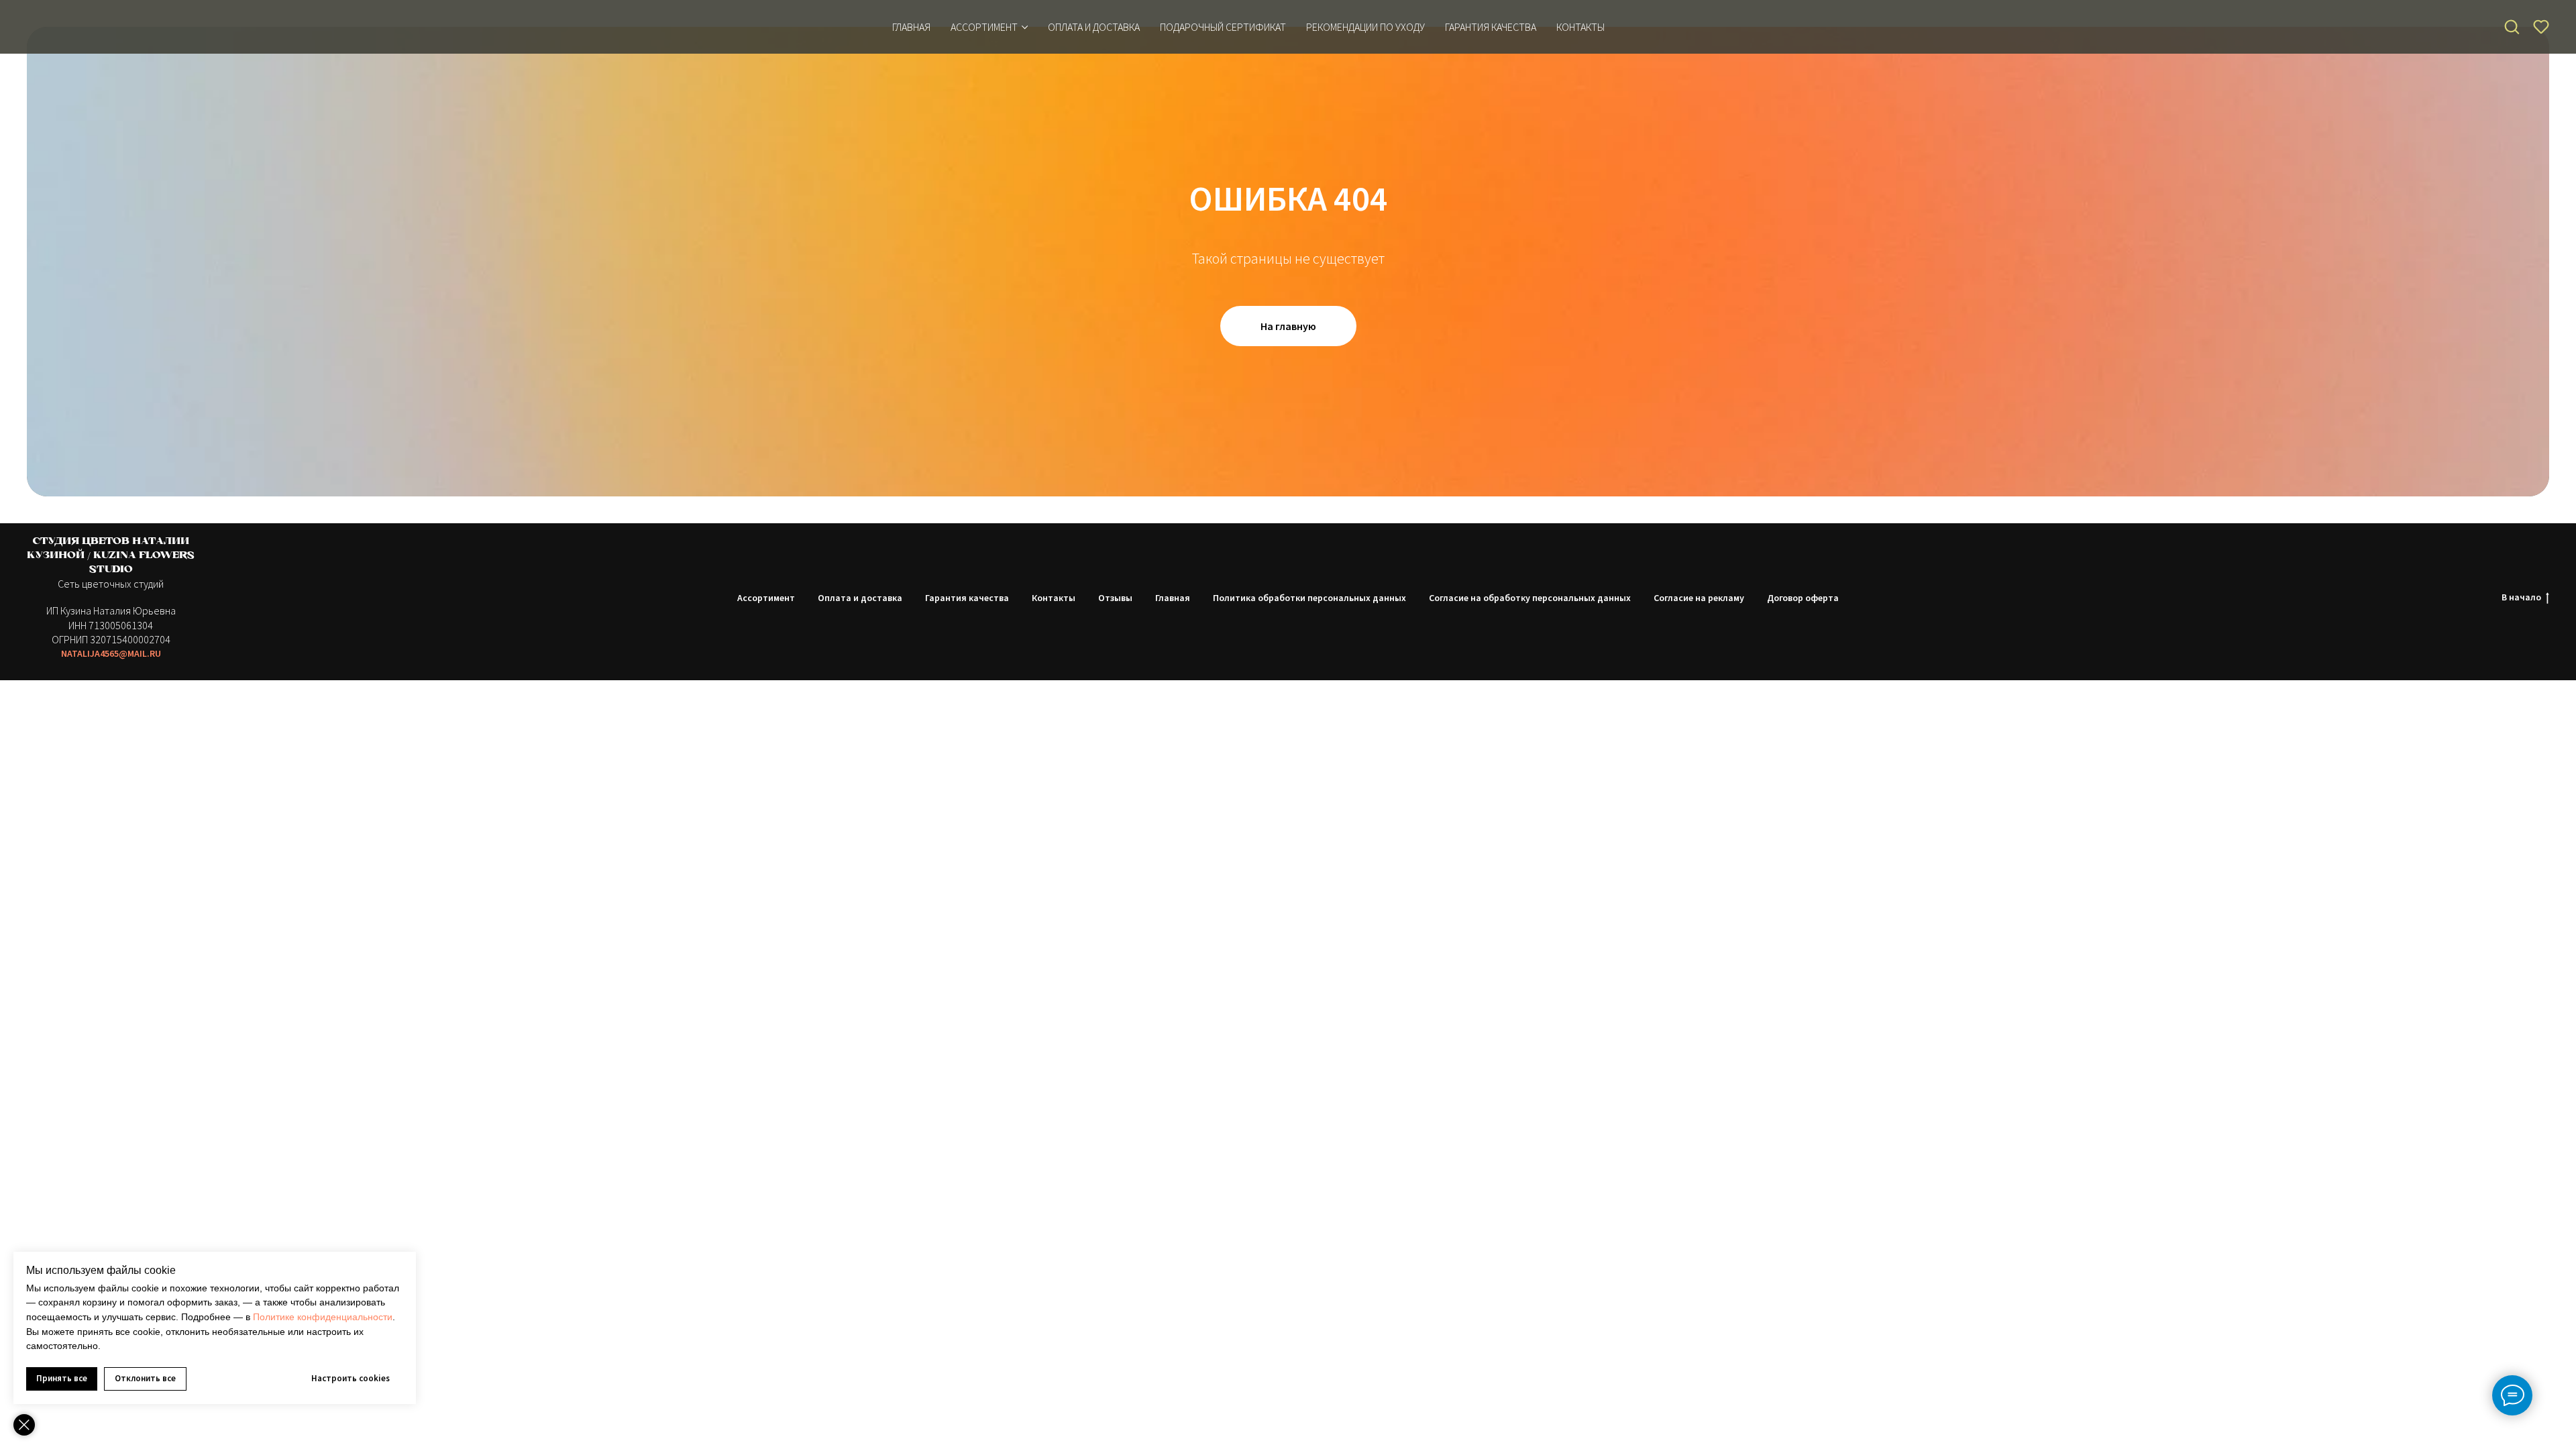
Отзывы (1115, 598)
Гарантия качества (967, 598)
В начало (2521, 597)
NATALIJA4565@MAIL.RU (111, 653)
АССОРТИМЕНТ (984, 27)
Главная (911, 27)
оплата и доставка (1094, 27)
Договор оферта (1803, 598)
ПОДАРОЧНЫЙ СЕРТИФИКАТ (1223, 27)
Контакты (1054, 598)
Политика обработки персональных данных (1309, 598)
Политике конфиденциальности (323, 1317)
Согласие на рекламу (1699, 598)
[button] (2512, 26)
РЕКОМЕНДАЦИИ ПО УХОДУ (1365, 27)
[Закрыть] (24, 1425)
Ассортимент (766, 598)
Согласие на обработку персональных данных (1530, 598)
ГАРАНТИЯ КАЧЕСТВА (1491, 27)
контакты (1580, 27)
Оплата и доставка (860, 598)
